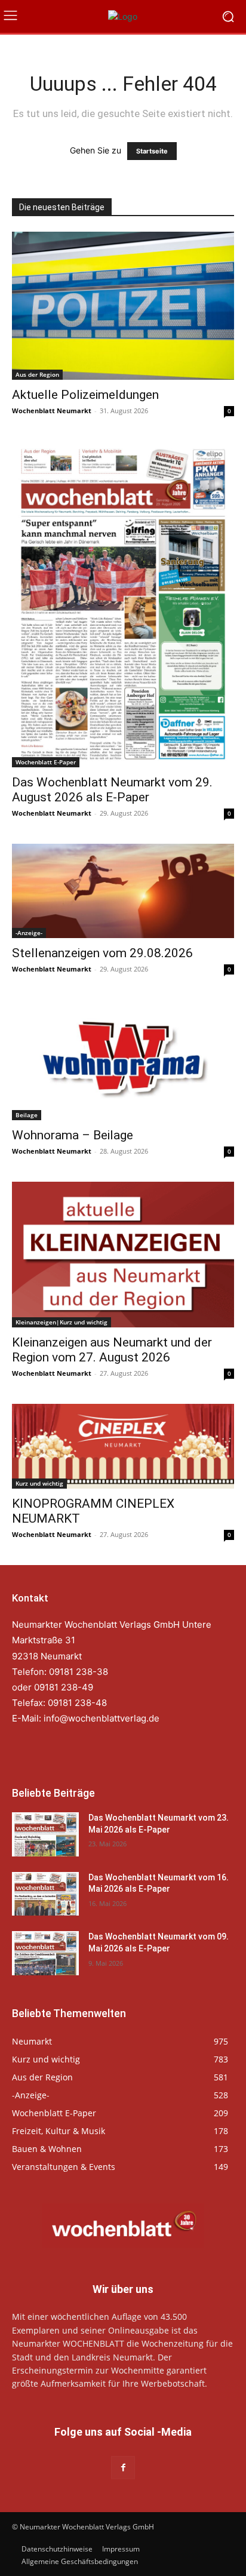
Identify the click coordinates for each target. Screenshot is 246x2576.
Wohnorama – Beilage (73, 1135)
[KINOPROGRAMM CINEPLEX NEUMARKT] (123, 1446)
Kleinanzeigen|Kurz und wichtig (61, 1322)
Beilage (27, 1115)
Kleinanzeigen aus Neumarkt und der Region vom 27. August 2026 (112, 1350)
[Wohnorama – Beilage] (123, 1060)
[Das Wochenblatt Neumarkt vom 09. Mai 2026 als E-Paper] (45, 1953)
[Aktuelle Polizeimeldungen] (123, 306)
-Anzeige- (29, 933)
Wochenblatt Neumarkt (52, 411)
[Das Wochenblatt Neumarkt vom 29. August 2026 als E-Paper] (123, 604)
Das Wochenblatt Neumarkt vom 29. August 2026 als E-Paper (112, 790)
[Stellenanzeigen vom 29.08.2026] (123, 891)
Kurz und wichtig (39, 1483)
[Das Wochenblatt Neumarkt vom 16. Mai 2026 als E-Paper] (45, 1894)
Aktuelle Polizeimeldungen (85, 395)
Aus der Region (37, 374)
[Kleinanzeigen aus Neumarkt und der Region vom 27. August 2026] (123, 1255)
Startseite (152, 151)
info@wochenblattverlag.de (102, 1718)
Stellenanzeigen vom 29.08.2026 (102, 953)
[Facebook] (123, 2468)
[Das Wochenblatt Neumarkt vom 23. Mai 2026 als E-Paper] (45, 1834)
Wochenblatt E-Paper (46, 762)
